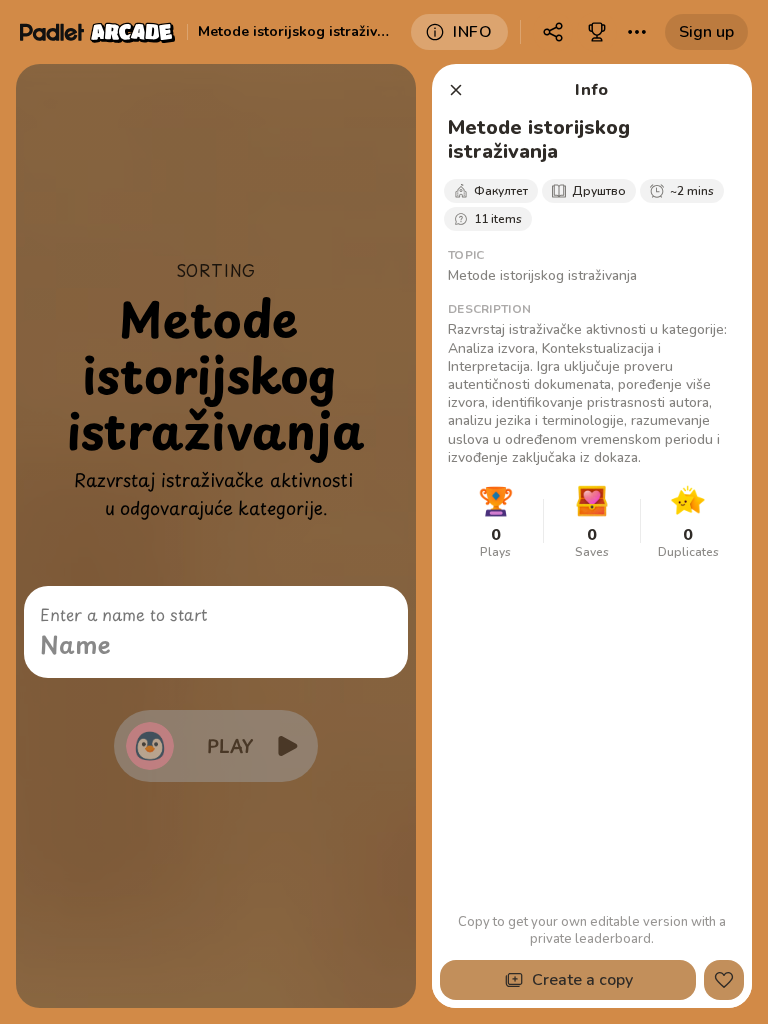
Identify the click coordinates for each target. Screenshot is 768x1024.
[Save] (724, 980)
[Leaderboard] (597, 32)
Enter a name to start (123, 614)
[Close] (456, 90)
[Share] (553, 32)
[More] (637, 32)
